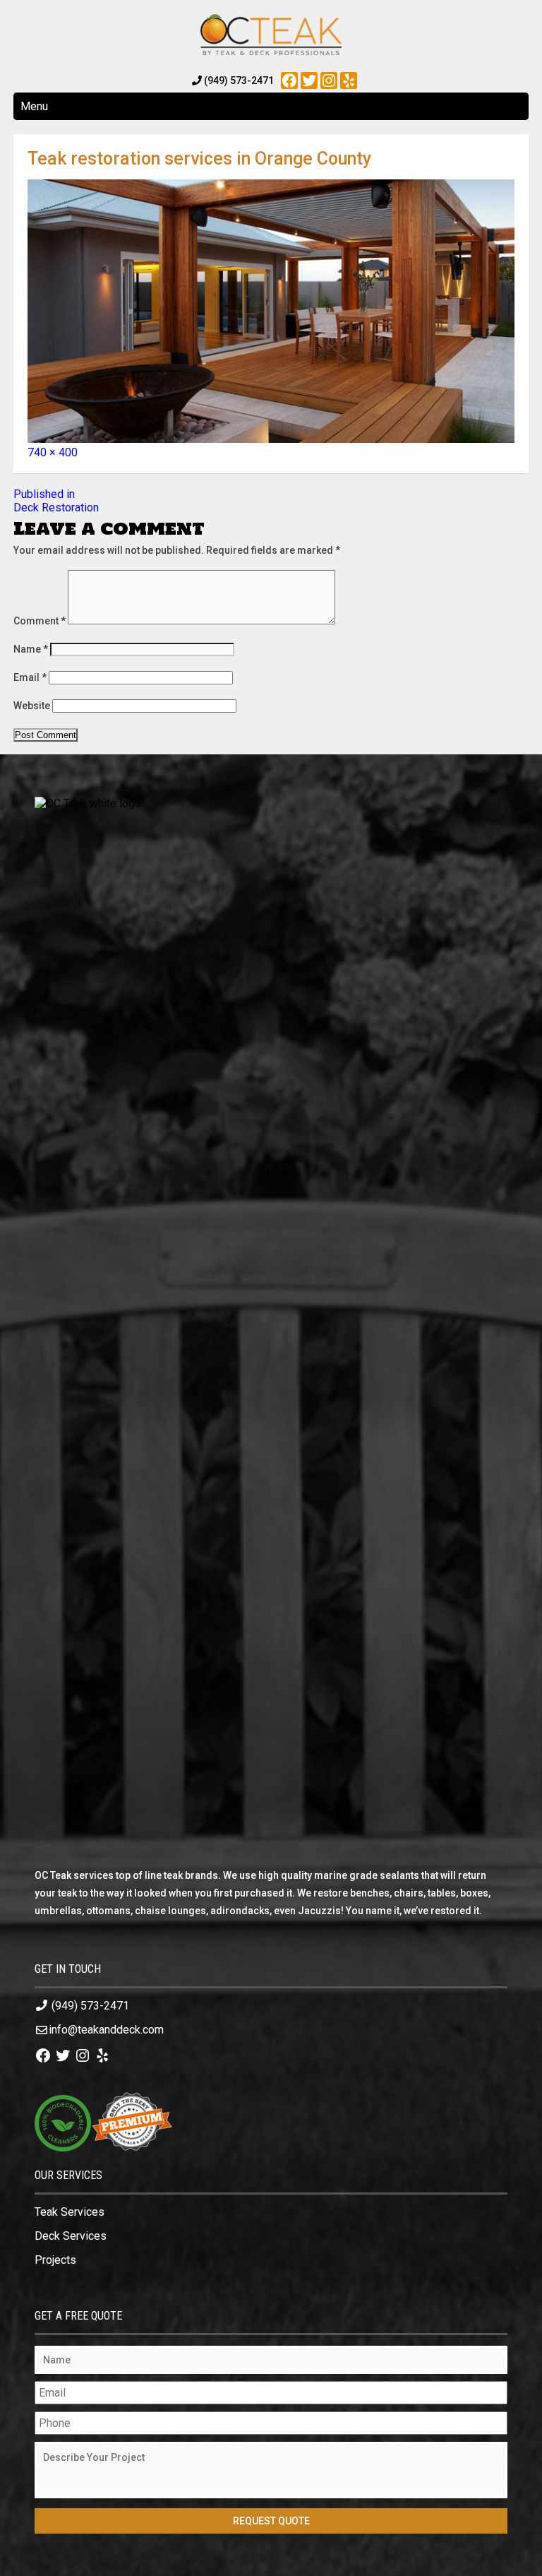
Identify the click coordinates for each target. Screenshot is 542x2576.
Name (31, 649)
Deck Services (71, 2236)
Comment (40, 621)
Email (30, 677)
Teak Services (70, 2212)
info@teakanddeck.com (106, 2030)
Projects (55, 2260)
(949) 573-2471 (90, 2006)
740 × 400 (53, 452)
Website (32, 706)
